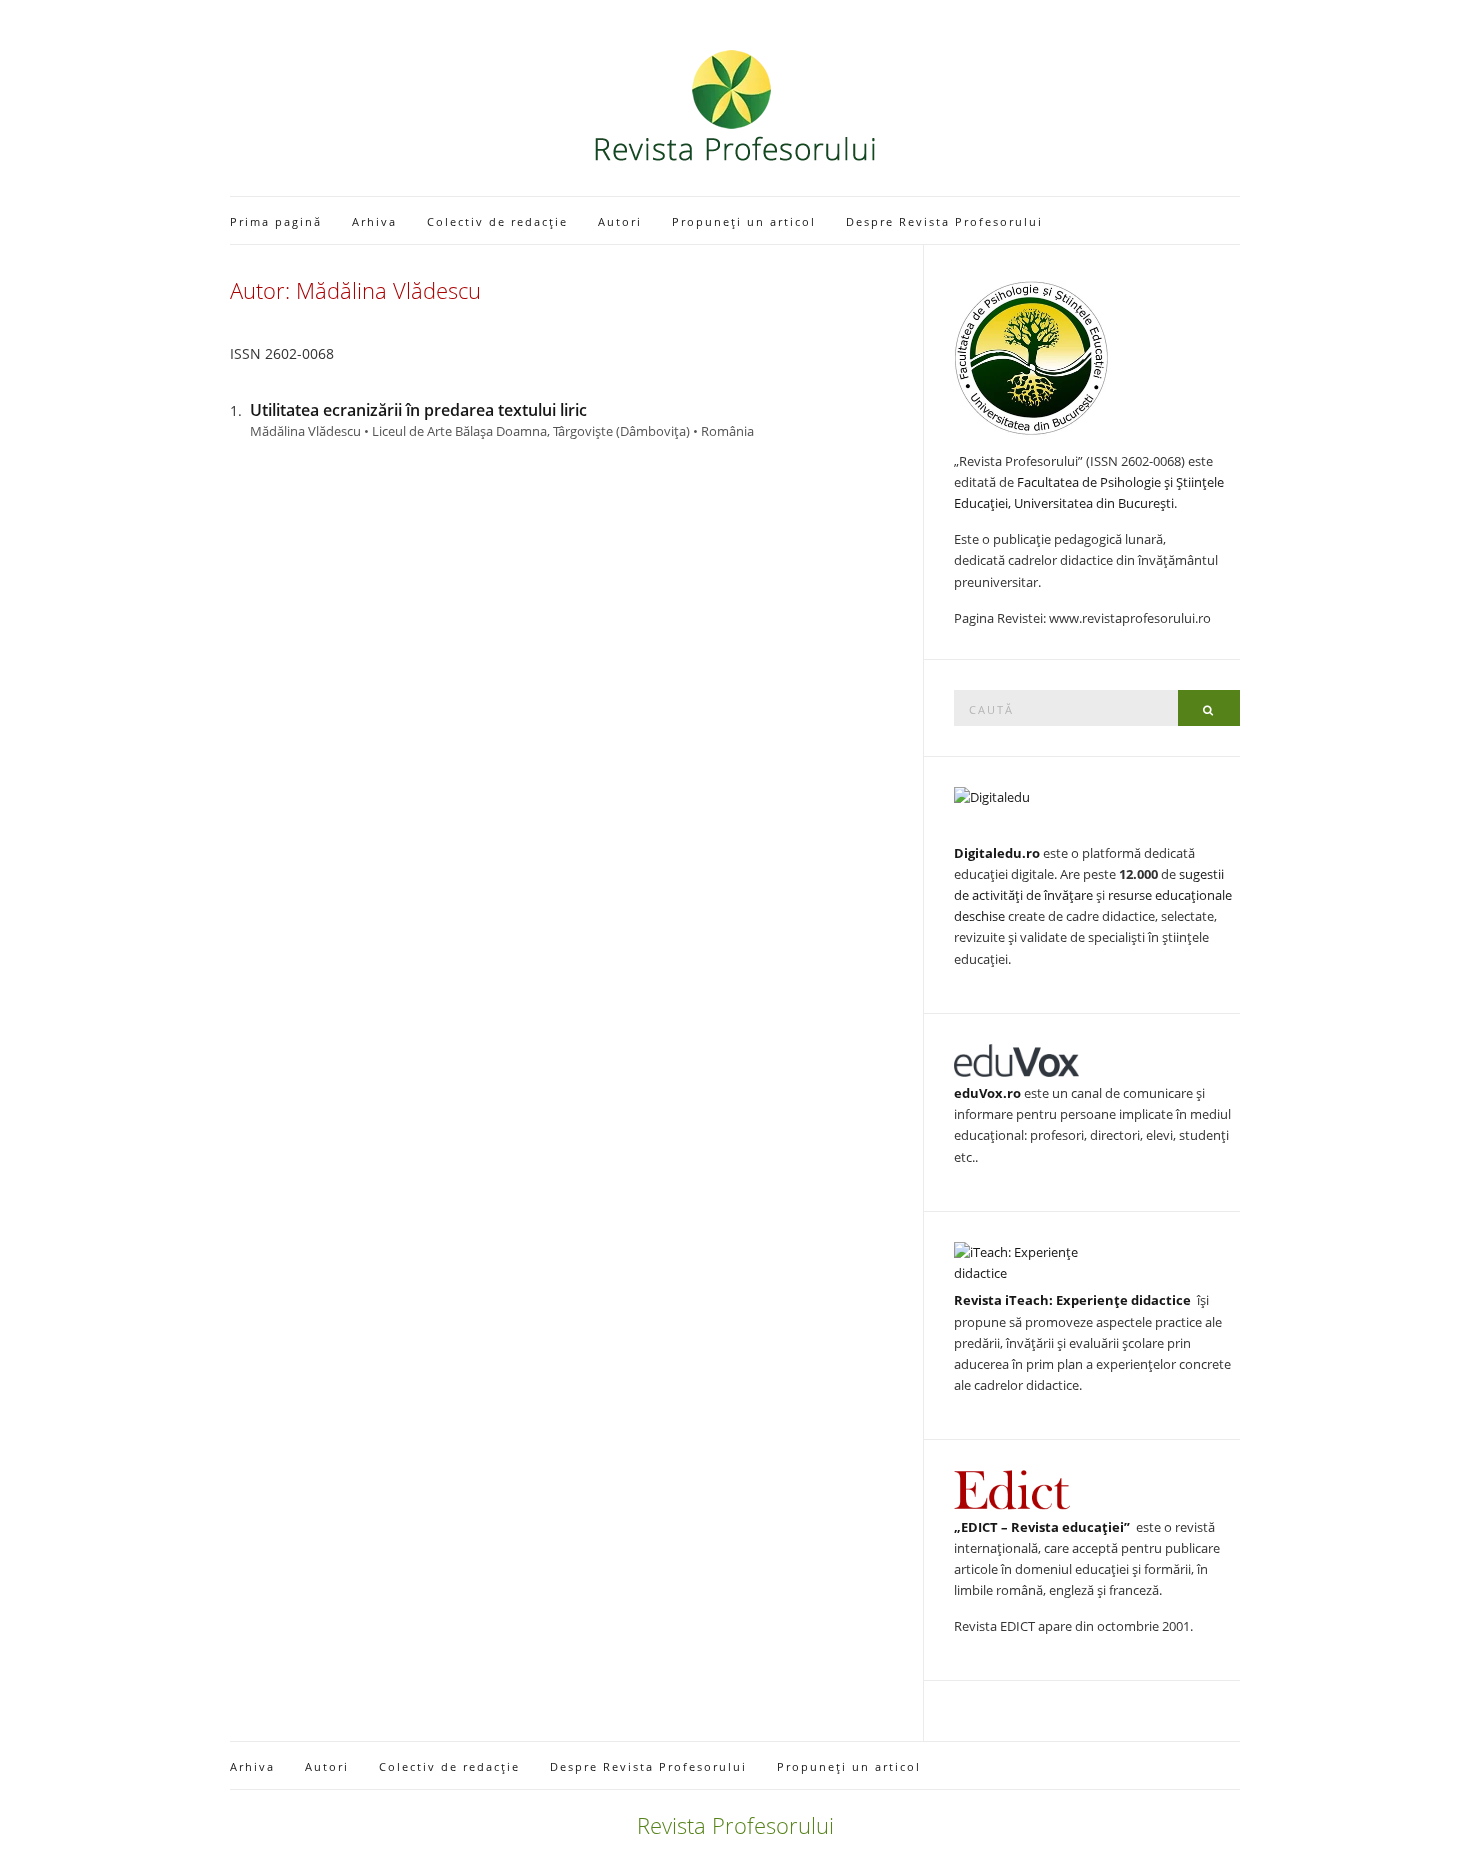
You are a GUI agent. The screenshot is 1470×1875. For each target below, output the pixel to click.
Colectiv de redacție (497, 221)
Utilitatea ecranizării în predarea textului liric (418, 410)
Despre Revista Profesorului (944, 221)
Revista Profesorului (735, 1825)
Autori (620, 221)
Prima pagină (276, 221)
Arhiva (374, 221)
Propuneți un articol (744, 221)
